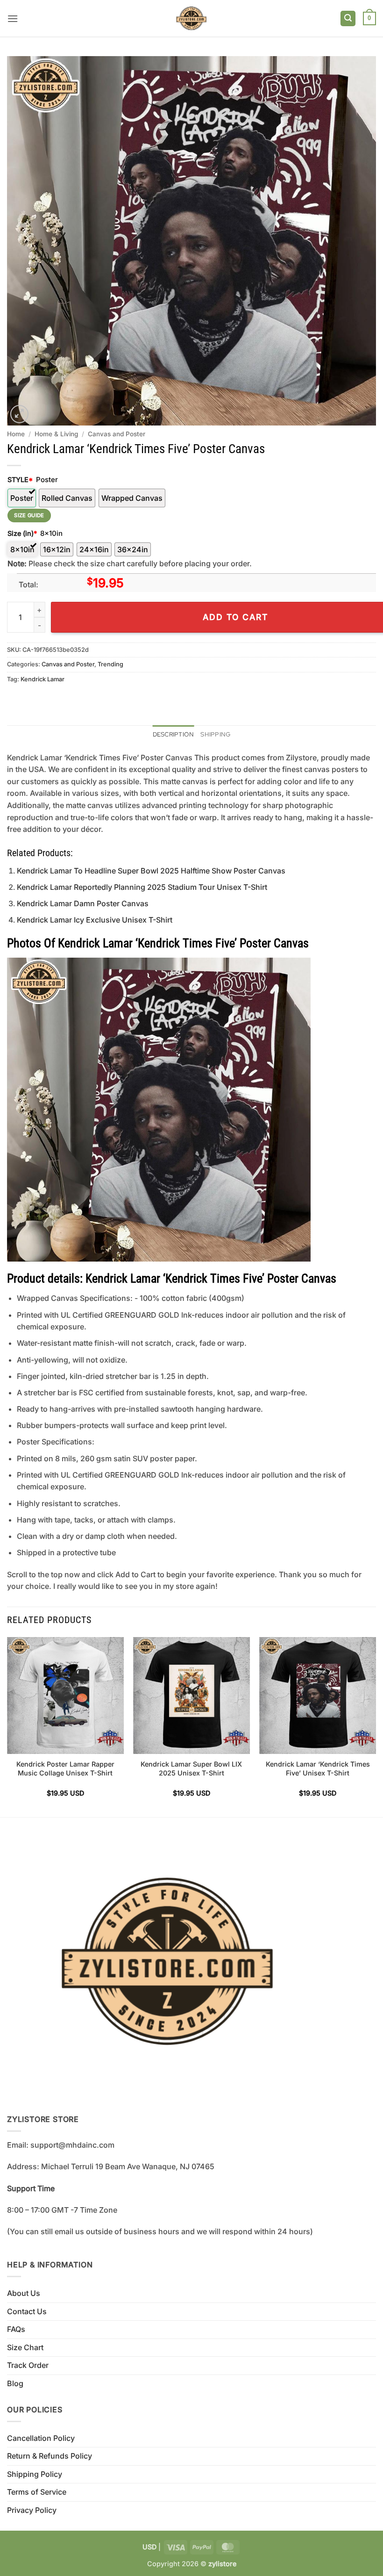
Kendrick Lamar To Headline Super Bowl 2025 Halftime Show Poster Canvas (151, 871)
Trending (110, 664)
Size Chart (25, 2347)
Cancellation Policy (41, 2438)
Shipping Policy (35, 2474)
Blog (15, 2383)
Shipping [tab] (215, 734)
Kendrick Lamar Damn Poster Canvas (83, 903)
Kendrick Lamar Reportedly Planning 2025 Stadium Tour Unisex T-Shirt (142, 887)
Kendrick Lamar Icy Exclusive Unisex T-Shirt (95, 920)
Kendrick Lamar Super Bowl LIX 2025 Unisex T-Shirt (191, 1768)
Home (16, 434)
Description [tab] (174, 734)
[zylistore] (191, 18)
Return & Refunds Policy (50, 2456)
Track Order (28, 2365)
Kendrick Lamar (43, 679)
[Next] (376, 1726)
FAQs (16, 2329)
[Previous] (7, 1726)
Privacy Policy (32, 2510)
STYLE (20, 480)
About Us (24, 2293)
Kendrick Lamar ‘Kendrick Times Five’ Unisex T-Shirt (318, 1768)
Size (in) (22, 533)
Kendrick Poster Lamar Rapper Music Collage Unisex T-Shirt (65, 1768)
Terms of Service (37, 2492)
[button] (13, 18)
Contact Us (27, 2311)
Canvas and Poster (117, 434)
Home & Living (56, 434)
